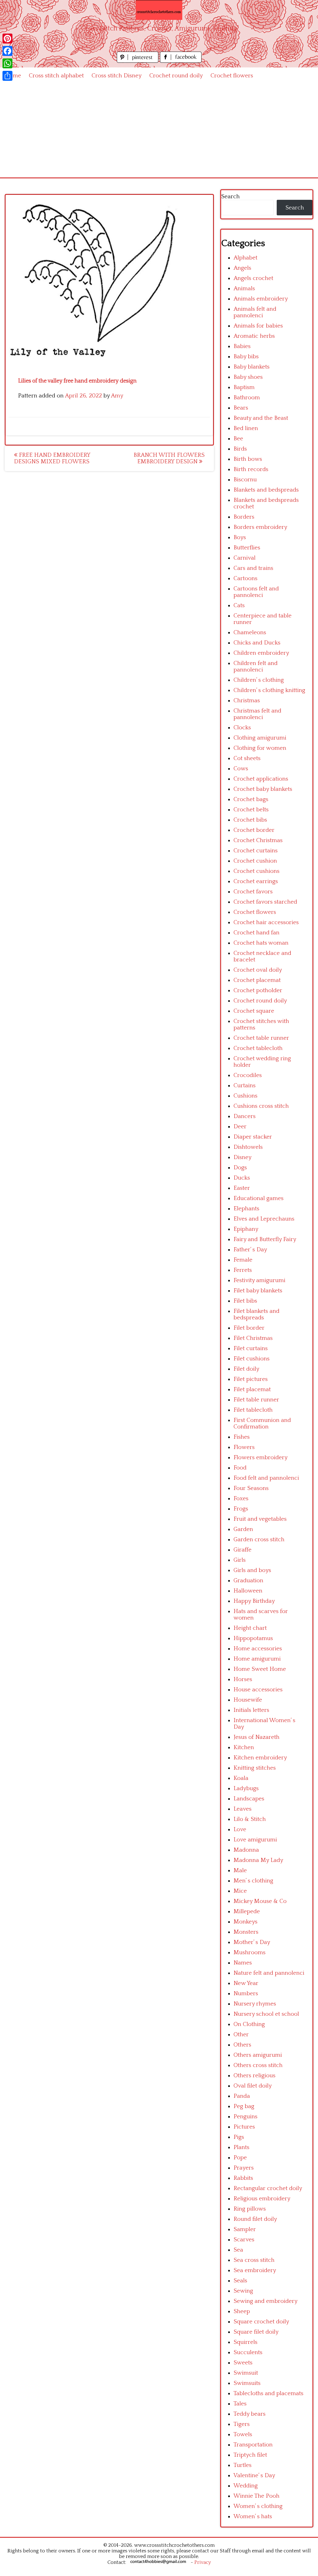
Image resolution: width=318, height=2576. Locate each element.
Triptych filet (250, 2455)
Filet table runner (256, 1400)
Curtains (245, 1086)
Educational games (259, 1198)
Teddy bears (250, 2414)
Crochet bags (251, 799)
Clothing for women (260, 748)
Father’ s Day (250, 1250)
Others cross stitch (258, 2065)
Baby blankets (252, 367)
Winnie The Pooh (257, 2496)
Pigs (239, 2137)
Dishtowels (248, 1147)
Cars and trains (253, 568)
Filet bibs (245, 1301)
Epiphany (246, 1229)
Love (240, 1829)
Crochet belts (251, 810)
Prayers (244, 2168)
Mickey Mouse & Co (260, 1901)
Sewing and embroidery (266, 2301)
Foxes (241, 1499)
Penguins (245, 2117)
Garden (243, 1529)
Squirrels (245, 2342)
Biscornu (245, 480)
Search (230, 197)
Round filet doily (255, 2219)
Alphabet (245, 258)
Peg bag (244, 2106)
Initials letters (251, 1710)
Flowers (244, 1447)
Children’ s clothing (259, 680)
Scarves (244, 2240)
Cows (241, 769)
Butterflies (247, 548)
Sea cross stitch (254, 2260)
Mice (240, 1891)
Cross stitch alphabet (56, 76)
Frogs (241, 1509)
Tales (240, 2404)
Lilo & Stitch (250, 1819)
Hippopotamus (253, 1638)
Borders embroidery (260, 527)
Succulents (248, 2352)
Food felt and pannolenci (266, 1478)
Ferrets (243, 1270)
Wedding (246, 2486)
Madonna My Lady (258, 1860)
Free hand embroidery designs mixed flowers (52, 458)
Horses (243, 1679)
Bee (238, 439)
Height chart (250, 1628)
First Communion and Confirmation (262, 1423)
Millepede (247, 1911)
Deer (240, 1127)
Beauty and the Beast (261, 418)
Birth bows (248, 459)
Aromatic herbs (254, 336)
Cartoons (245, 578)
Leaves (243, 1809)
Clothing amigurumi (260, 738)
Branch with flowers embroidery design (169, 458)
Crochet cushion (255, 861)
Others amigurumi (258, 2055)
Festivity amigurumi (259, 1280)
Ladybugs (246, 1788)
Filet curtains (251, 1348)
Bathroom (247, 398)
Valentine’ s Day (254, 2475)
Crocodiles (248, 1075)
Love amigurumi (255, 1840)
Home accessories (258, 1649)
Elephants (246, 1209)
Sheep (242, 2311)
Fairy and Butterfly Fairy (265, 1239)
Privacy (203, 2562)
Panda (242, 2096)
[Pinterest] (7, 39)
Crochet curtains (256, 851)
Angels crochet (253, 278)
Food (240, 1468)
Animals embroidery (261, 299)
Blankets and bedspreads (266, 490)
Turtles (243, 2465)
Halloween (248, 1591)
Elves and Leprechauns (264, 1219)
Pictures (244, 2127)
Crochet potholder (258, 990)
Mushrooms (250, 1953)
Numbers (246, 1994)
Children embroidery (261, 653)
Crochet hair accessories (266, 922)
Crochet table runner (261, 1038)
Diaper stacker (253, 1137)
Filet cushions (252, 1359)
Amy (117, 396)
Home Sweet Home (260, 1669)
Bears (241, 408)
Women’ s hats (253, 2516)
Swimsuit (246, 2373)
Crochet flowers (232, 76)
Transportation (253, 2445)
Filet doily (246, 1369)
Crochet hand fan (257, 933)
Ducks (242, 1178)
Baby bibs (246, 357)
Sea (238, 2250)
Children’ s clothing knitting (269, 690)
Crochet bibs (250, 820)
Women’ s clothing (258, 2506)
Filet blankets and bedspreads (257, 1314)
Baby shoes (248, 377)
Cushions (245, 1096)
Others (242, 2045)
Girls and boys (252, 1570)
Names (243, 1963)
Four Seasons (251, 1488)
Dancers (245, 1116)
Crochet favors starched (265, 902)
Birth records (251, 469)
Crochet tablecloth (258, 1048)
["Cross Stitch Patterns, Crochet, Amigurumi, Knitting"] (159, 10)
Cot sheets (247, 758)
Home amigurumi (257, 1659)
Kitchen (244, 1747)
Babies (242, 346)
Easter (242, 1188)
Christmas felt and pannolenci (257, 714)
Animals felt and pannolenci (255, 312)
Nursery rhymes (255, 2004)
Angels (242, 268)
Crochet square (254, 1011)
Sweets (243, 2363)
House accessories (258, 1690)
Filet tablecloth (253, 1410)
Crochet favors (253, 892)
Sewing (243, 2291)
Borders (244, 517)
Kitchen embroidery (260, 1758)
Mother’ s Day (252, 1942)
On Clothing (249, 2024)
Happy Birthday (254, 1601)
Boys (240, 537)
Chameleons (250, 633)
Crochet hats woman (261, 943)
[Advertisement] (159, 131)
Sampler (245, 2229)
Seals (240, 2281)
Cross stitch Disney (117, 76)
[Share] (7, 76)
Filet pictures (251, 1379)
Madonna (246, 1850)
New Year (246, 1983)
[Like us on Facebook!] (181, 61)
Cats (239, 605)
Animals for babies (258, 326)
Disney (243, 1157)
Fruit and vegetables (260, 1519)
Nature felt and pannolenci (269, 1973)
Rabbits (243, 2178)
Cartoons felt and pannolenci (256, 592)
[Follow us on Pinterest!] (138, 61)
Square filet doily (256, 2332)
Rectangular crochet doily (268, 2188)
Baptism (244, 387)
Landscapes (249, 1799)
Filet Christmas (253, 1338)
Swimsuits (247, 2383)
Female (243, 1260)
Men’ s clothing (253, 1881)
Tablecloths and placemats (268, 2393)
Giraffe (243, 1550)
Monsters (246, 1932)
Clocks (242, 728)
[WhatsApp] (7, 63)
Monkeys (245, 1922)
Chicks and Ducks (257, 643)
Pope (240, 2158)
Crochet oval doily (258, 970)
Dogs (240, 1168)
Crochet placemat (257, 980)
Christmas (247, 701)
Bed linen (246, 428)
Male (240, 1870)
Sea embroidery (255, 2270)
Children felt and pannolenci (256, 667)
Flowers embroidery (261, 1458)
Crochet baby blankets (263, 789)
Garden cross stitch (259, 1540)
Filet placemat (252, 1389)
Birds (240, 449)
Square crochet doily (261, 2322)
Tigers (242, 2424)
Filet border (249, 1328)
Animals (244, 289)
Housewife (248, 1700)
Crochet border (254, 830)
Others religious (254, 2076)
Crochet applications (261, 779)
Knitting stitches (255, 1768)
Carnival (245, 558)
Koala (241, 1778)
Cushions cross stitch (261, 1106)
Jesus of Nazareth (257, 1737)
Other (241, 2035)
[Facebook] (7, 51)
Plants (241, 2147)
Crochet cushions (257, 871)
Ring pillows (250, 2209)
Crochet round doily (176, 76)
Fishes (242, 1437)
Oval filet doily (253, 2086)
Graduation (248, 1581)
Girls (240, 1560)
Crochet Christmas (258, 840)
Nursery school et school (266, 2014)
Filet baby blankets (258, 1291)
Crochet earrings (256, 881)
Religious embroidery (262, 2199)
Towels (243, 2434)
